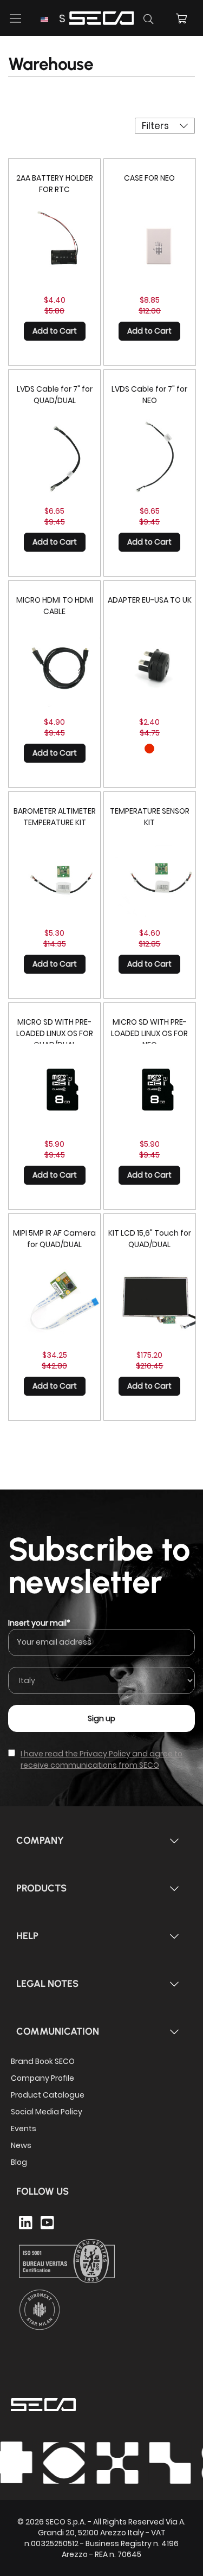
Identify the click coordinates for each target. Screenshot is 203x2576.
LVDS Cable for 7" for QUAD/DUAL (55, 395)
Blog (19, 2162)
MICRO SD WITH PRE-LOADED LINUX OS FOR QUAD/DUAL (55, 1033)
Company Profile (42, 2078)
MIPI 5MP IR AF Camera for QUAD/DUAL (54, 1239)
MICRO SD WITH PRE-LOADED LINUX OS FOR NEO (149, 1033)
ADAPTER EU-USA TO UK (150, 600)
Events (24, 2128)
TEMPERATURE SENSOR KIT (150, 817)
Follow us (42, 2191)
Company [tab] (40, 1840)
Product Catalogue (48, 2095)
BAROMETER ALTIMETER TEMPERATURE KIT (55, 817)
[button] (53, 19)
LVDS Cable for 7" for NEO (149, 395)
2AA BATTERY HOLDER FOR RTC (55, 184)
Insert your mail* (39, 1623)
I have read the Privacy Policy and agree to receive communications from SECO (101, 1759)
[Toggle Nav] (16, 18)
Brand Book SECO (43, 2061)
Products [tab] (41, 1888)
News (21, 2145)
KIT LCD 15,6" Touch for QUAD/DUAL (150, 1239)
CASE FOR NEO (149, 178)
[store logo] (102, 17)
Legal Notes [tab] (47, 1984)
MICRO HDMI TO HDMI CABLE (55, 606)
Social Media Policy (47, 2112)
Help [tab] (27, 1936)
